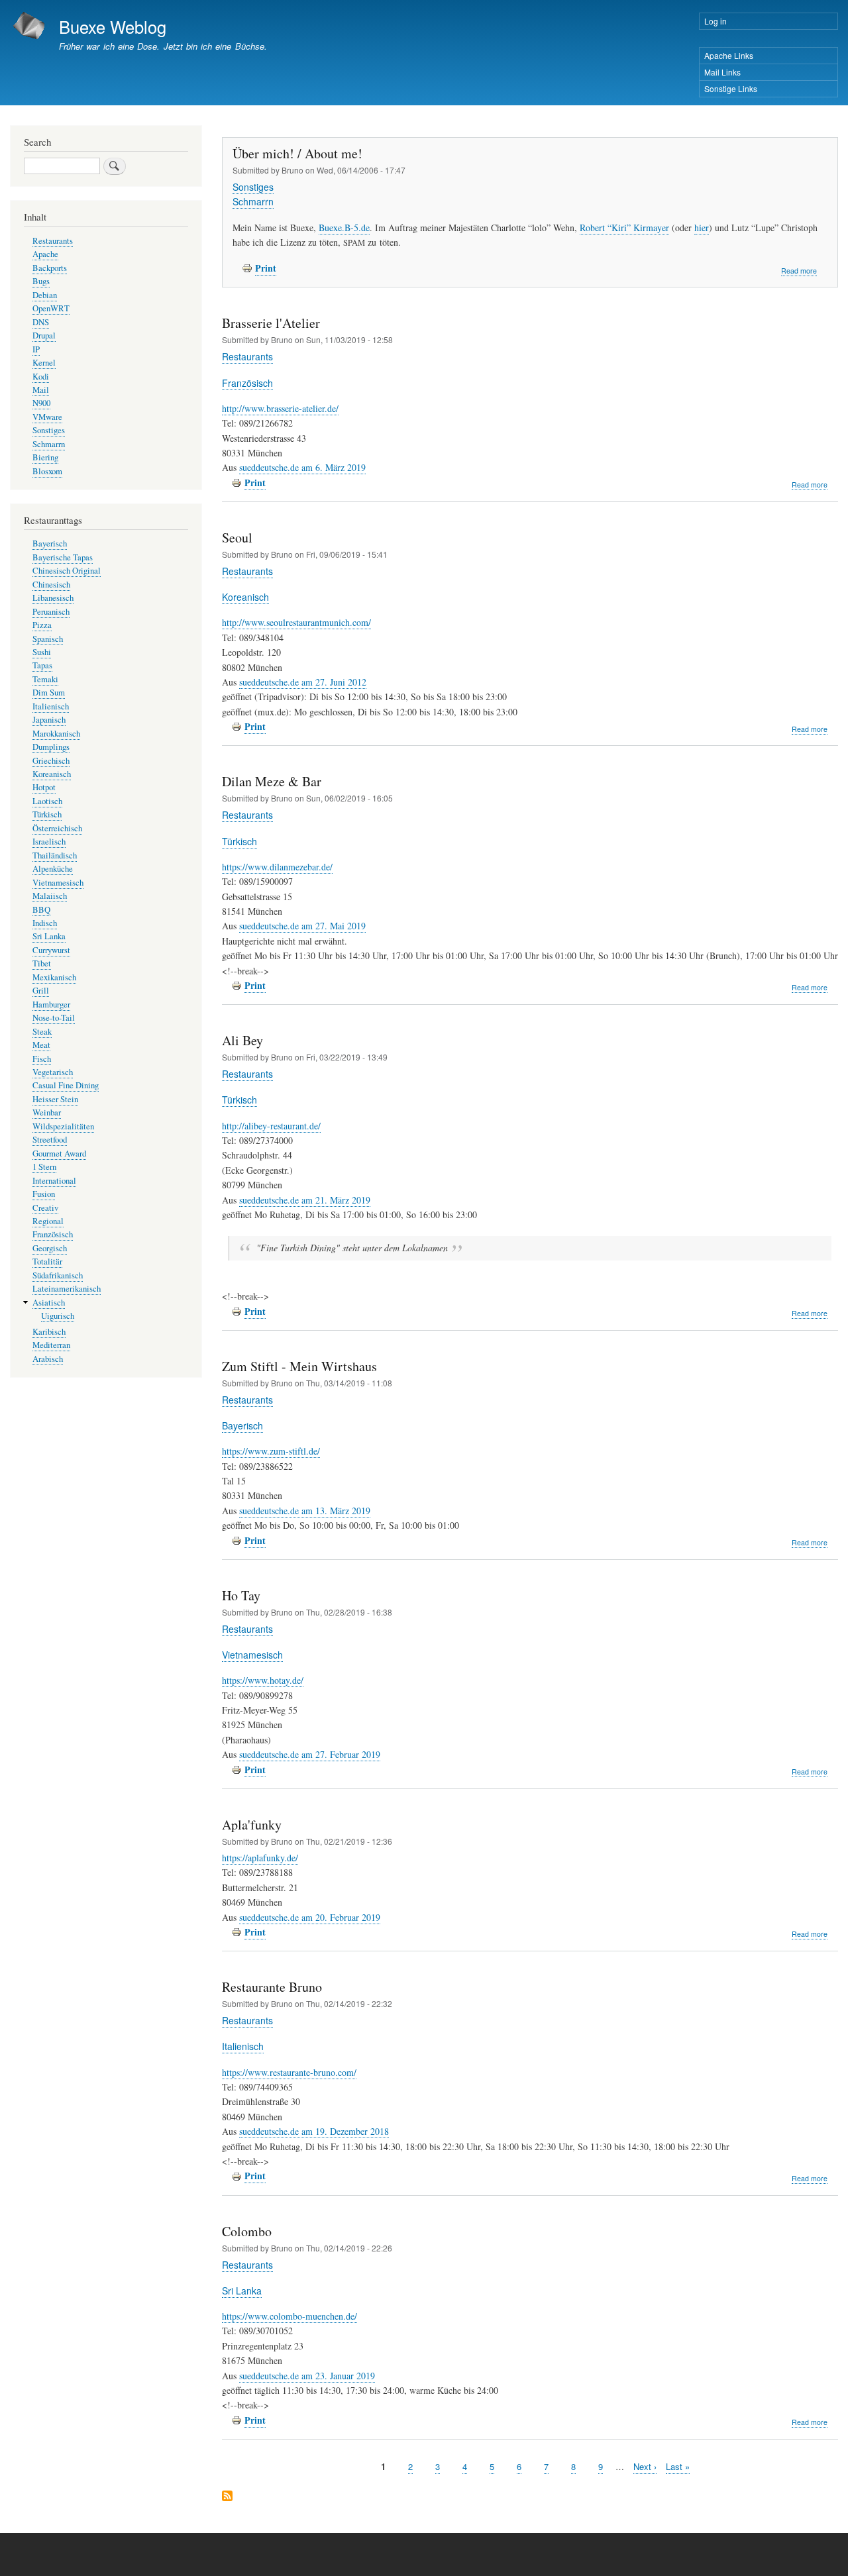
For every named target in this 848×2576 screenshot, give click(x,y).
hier (702, 228)
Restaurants (247, 356)
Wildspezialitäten (63, 1126)
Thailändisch (55, 855)
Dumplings (51, 747)
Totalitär (47, 1262)
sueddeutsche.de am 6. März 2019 (302, 467)
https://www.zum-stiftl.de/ (271, 1451)
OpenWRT (51, 308)
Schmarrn (253, 201)
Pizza (42, 625)
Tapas (42, 665)
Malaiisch (50, 896)
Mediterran (51, 1345)
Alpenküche (53, 869)
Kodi (41, 377)
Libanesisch (53, 598)
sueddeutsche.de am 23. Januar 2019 (307, 2376)
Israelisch (49, 842)
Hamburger (51, 1005)
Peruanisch (51, 612)
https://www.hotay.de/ (263, 1680)
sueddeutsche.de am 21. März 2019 (305, 1200)
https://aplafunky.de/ (260, 1858)
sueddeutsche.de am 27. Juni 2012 (303, 682)
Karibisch (49, 1332)
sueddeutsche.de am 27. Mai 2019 (302, 926)
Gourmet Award (59, 1154)
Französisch (247, 383)
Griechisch (51, 761)
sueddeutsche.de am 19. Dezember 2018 (314, 2131)
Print (266, 268)
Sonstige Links (731, 88)
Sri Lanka (242, 2291)
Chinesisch (51, 585)
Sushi (42, 652)
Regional (48, 1221)
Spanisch (48, 639)
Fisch (42, 1059)
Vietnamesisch (252, 1655)
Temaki (45, 679)
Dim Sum (49, 693)
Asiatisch (49, 1303)
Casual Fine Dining (66, 1085)
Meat (41, 1045)
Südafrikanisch (58, 1275)
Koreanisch (245, 597)
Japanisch (49, 720)
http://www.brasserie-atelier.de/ (280, 408)
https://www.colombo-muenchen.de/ (290, 2316)
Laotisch (47, 801)
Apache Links (729, 55)
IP (36, 349)
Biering (45, 457)
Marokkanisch (56, 734)
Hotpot (44, 787)
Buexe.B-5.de (344, 228)
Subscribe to (227, 2497)
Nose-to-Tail (54, 1018)
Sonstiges (253, 187)
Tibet (42, 963)
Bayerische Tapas (63, 557)
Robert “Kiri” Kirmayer (624, 228)
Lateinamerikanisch (67, 1289)
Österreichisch (57, 828)
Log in (715, 21)
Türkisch (239, 841)
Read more (799, 271)
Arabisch (48, 1359)
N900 (41, 403)
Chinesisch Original (67, 571)
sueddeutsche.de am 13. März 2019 (305, 1511)
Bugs (41, 281)
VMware (47, 417)
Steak (42, 1032)
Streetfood (50, 1140)
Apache (45, 254)
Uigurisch (58, 1316)
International (54, 1181)
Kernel (44, 363)
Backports (50, 268)
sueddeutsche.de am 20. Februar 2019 (310, 1917)
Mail (41, 390)
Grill (41, 991)
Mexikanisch (54, 977)
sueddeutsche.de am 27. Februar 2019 (310, 1754)
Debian (45, 295)
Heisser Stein (55, 1099)
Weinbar (47, 1112)
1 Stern (44, 1167)
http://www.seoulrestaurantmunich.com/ (296, 622)
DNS (41, 322)
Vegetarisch (53, 1072)
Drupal (44, 335)
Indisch (45, 923)
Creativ (45, 1208)
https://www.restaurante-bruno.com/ (289, 2072)
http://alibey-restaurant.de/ (271, 1126)
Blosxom (47, 471)
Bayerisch (242, 1425)
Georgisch (50, 1248)
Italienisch (243, 2046)
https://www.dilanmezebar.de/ (277, 867)
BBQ (41, 910)
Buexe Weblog (113, 26)
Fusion (44, 1194)
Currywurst (51, 950)
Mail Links (722, 72)
